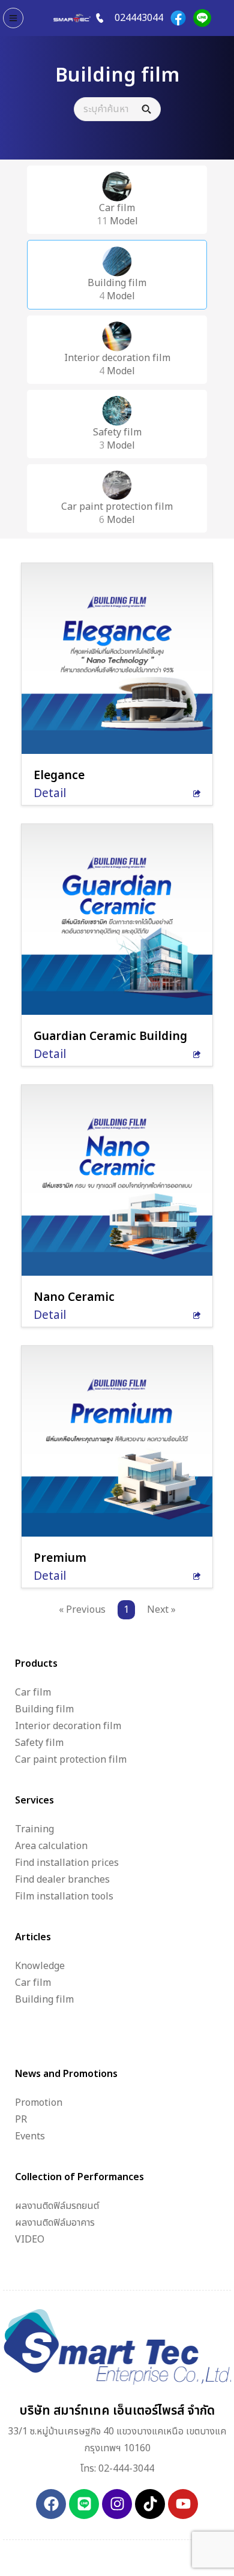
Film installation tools (64, 1896)
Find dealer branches (62, 1880)
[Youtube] (183, 2504)
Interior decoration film (68, 1726)
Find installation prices (67, 1863)
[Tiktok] (150, 2504)
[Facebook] (178, 18)
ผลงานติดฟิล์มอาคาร (55, 2223)
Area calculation (51, 1846)
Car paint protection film (71, 1760)
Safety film (39, 1743)
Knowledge (40, 1966)
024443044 (139, 18)
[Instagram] (117, 2504)
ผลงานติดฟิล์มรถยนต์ (57, 2206)
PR (21, 2120)
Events (30, 2136)
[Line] (202, 18)
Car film (33, 1693)
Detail (50, 794)
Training (34, 1829)
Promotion (39, 2103)
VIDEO (30, 2240)
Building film (44, 1709)
